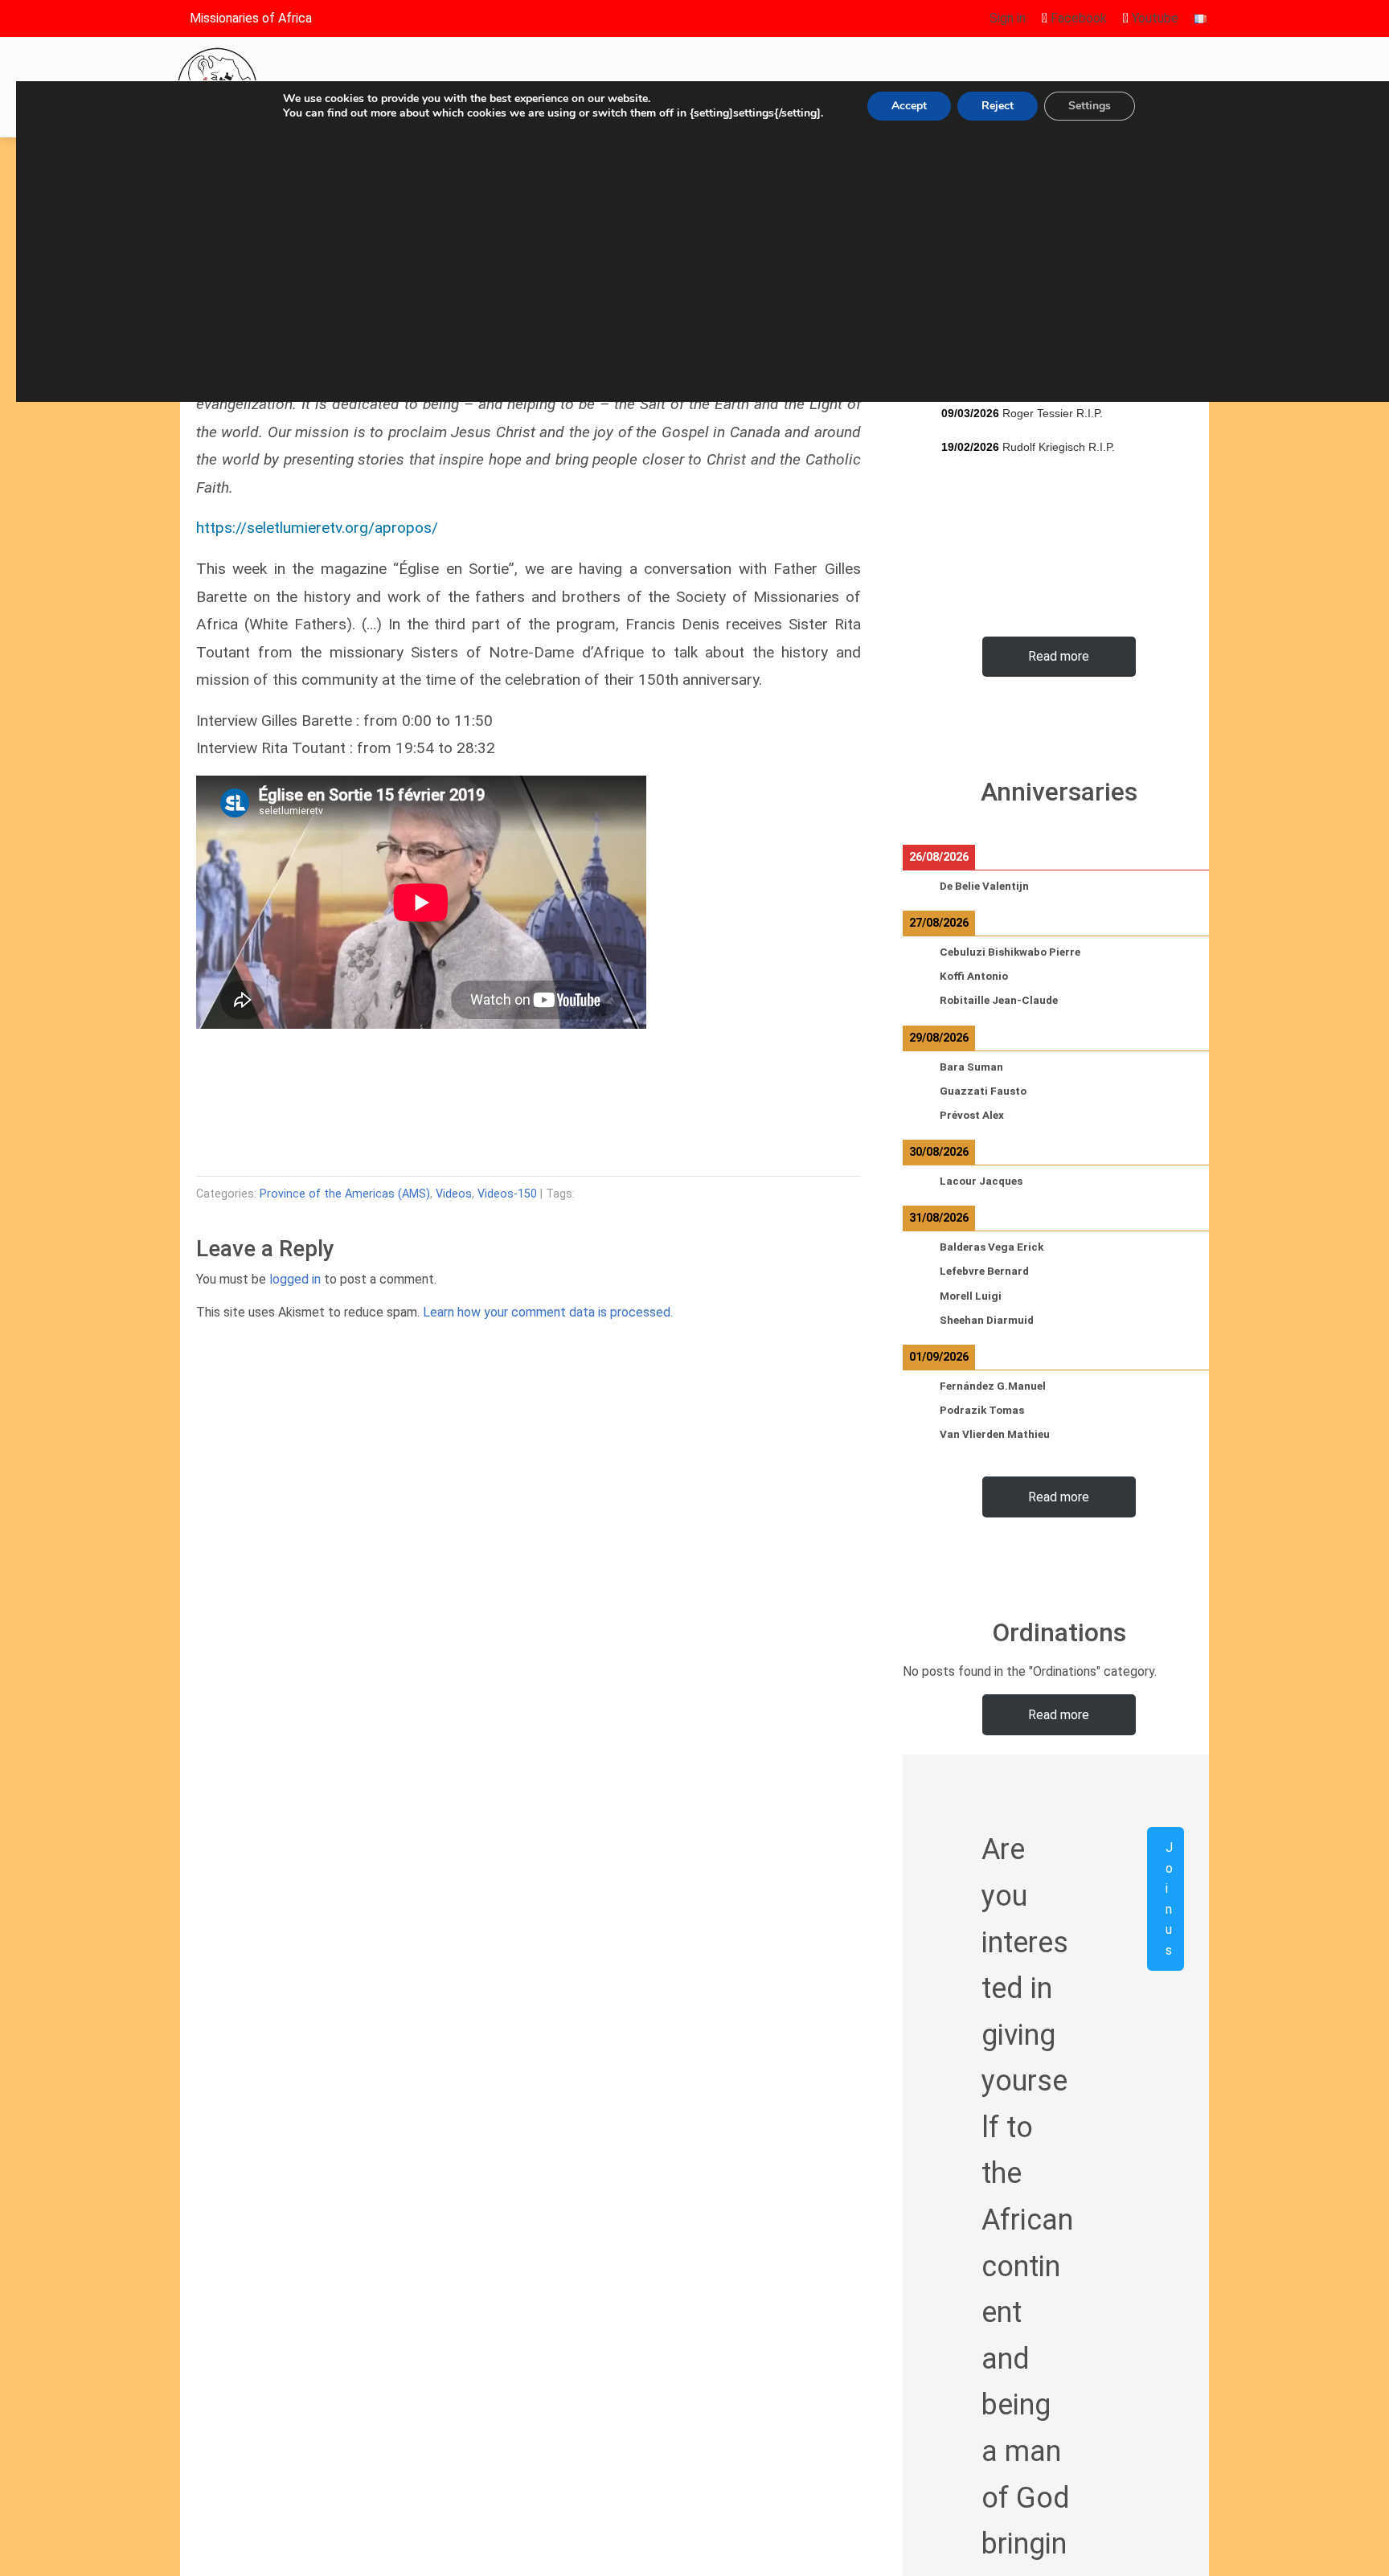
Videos (454, 1194)
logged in (295, 1279)
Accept (909, 106)
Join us (1169, 1899)
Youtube (1153, 18)
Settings (1090, 106)
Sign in (1008, 18)
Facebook (1077, 18)
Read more (1059, 656)
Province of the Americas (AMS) (345, 1194)
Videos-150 (507, 1194)
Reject (998, 106)
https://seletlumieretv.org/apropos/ (317, 528)
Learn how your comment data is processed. (548, 1312)
